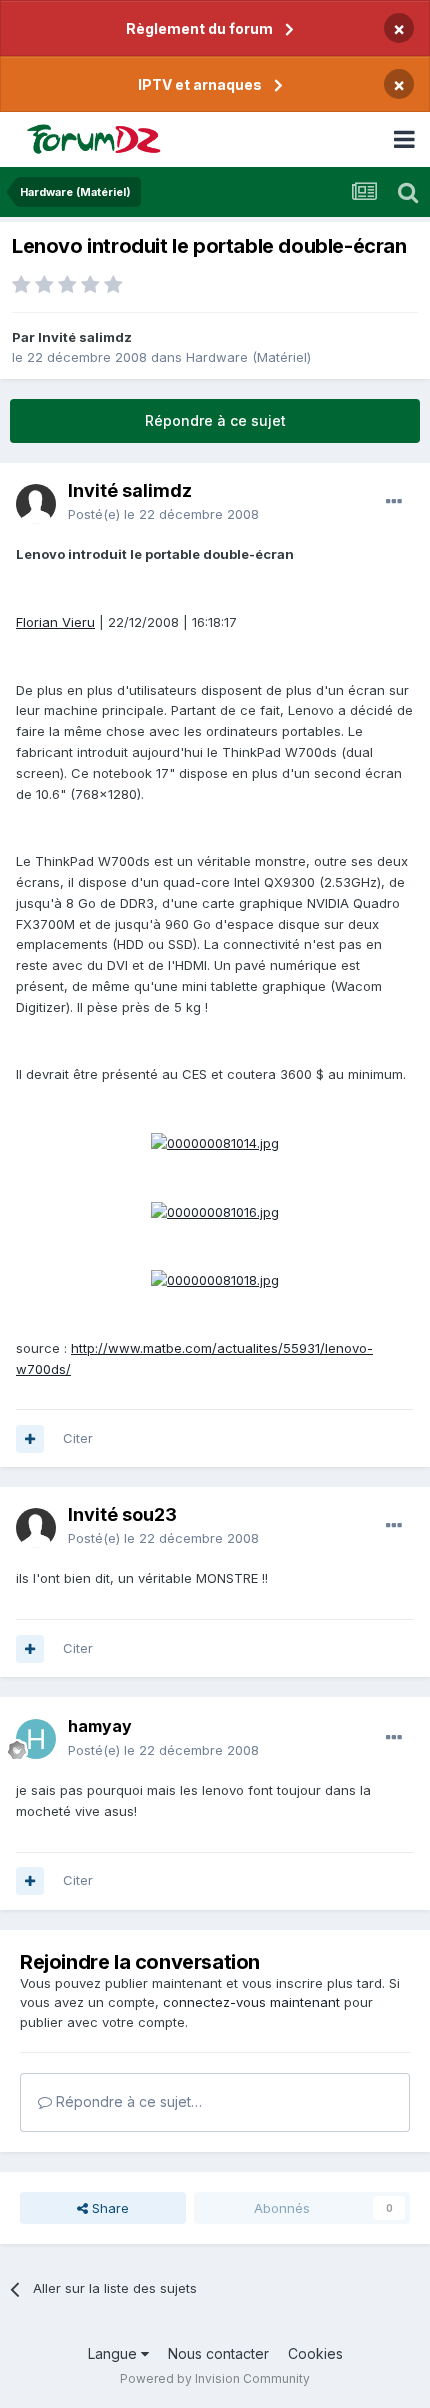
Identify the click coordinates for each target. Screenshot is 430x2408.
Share (108, 2208)
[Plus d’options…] (394, 502)
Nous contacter (218, 2353)
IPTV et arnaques (200, 84)
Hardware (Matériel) (248, 357)
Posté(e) (163, 514)
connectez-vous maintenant (251, 2002)
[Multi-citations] (30, 1439)
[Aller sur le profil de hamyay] (36, 1739)
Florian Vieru (55, 622)
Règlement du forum (199, 28)
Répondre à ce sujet (215, 420)
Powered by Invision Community (215, 2378)
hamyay (100, 1726)
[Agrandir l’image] (215, 1142)
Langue (114, 2353)
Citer (78, 1438)
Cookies (315, 2353)
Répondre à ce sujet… (127, 2101)
